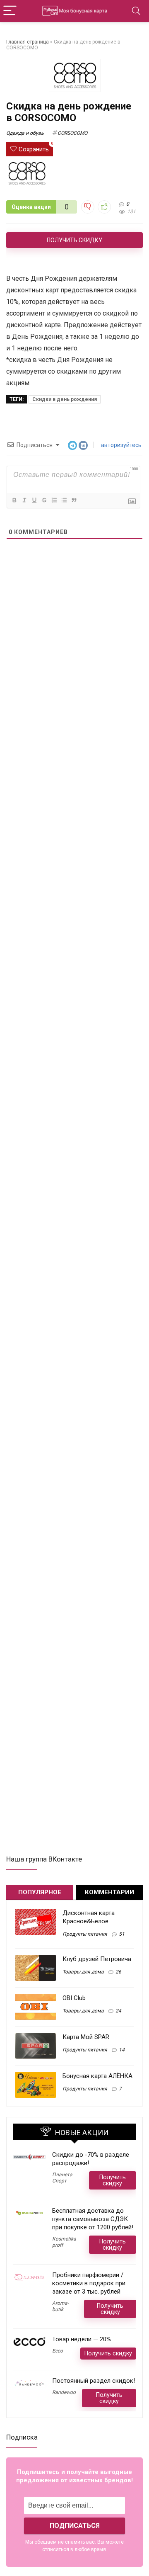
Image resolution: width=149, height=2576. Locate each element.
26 (118, 1972)
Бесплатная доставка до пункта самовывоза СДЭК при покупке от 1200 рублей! (93, 2219)
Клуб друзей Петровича (97, 1959)
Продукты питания (85, 1934)
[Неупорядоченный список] (64, 500)
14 (122, 2050)
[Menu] (10, 11)
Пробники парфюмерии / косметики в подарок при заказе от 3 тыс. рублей (89, 2283)
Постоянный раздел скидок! (94, 2381)
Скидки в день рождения (65, 399)
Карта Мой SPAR (86, 2037)
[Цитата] (74, 500)
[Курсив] (24, 500)
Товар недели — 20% (82, 2339)
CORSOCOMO (72, 133)
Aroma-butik (60, 2306)
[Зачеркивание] (44, 500)
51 (122, 1934)
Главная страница (28, 42)
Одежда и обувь (25, 133)
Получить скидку (74, 240)
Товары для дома (83, 1972)
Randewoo (64, 2392)
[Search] (136, 11)
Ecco (58, 2351)
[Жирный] (14, 500)
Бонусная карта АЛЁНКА (97, 2076)
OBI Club (74, 1998)
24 (118, 2011)
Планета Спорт (62, 2178)
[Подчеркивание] (34, 500)
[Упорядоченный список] (54, 500)
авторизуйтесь (121, 445)
